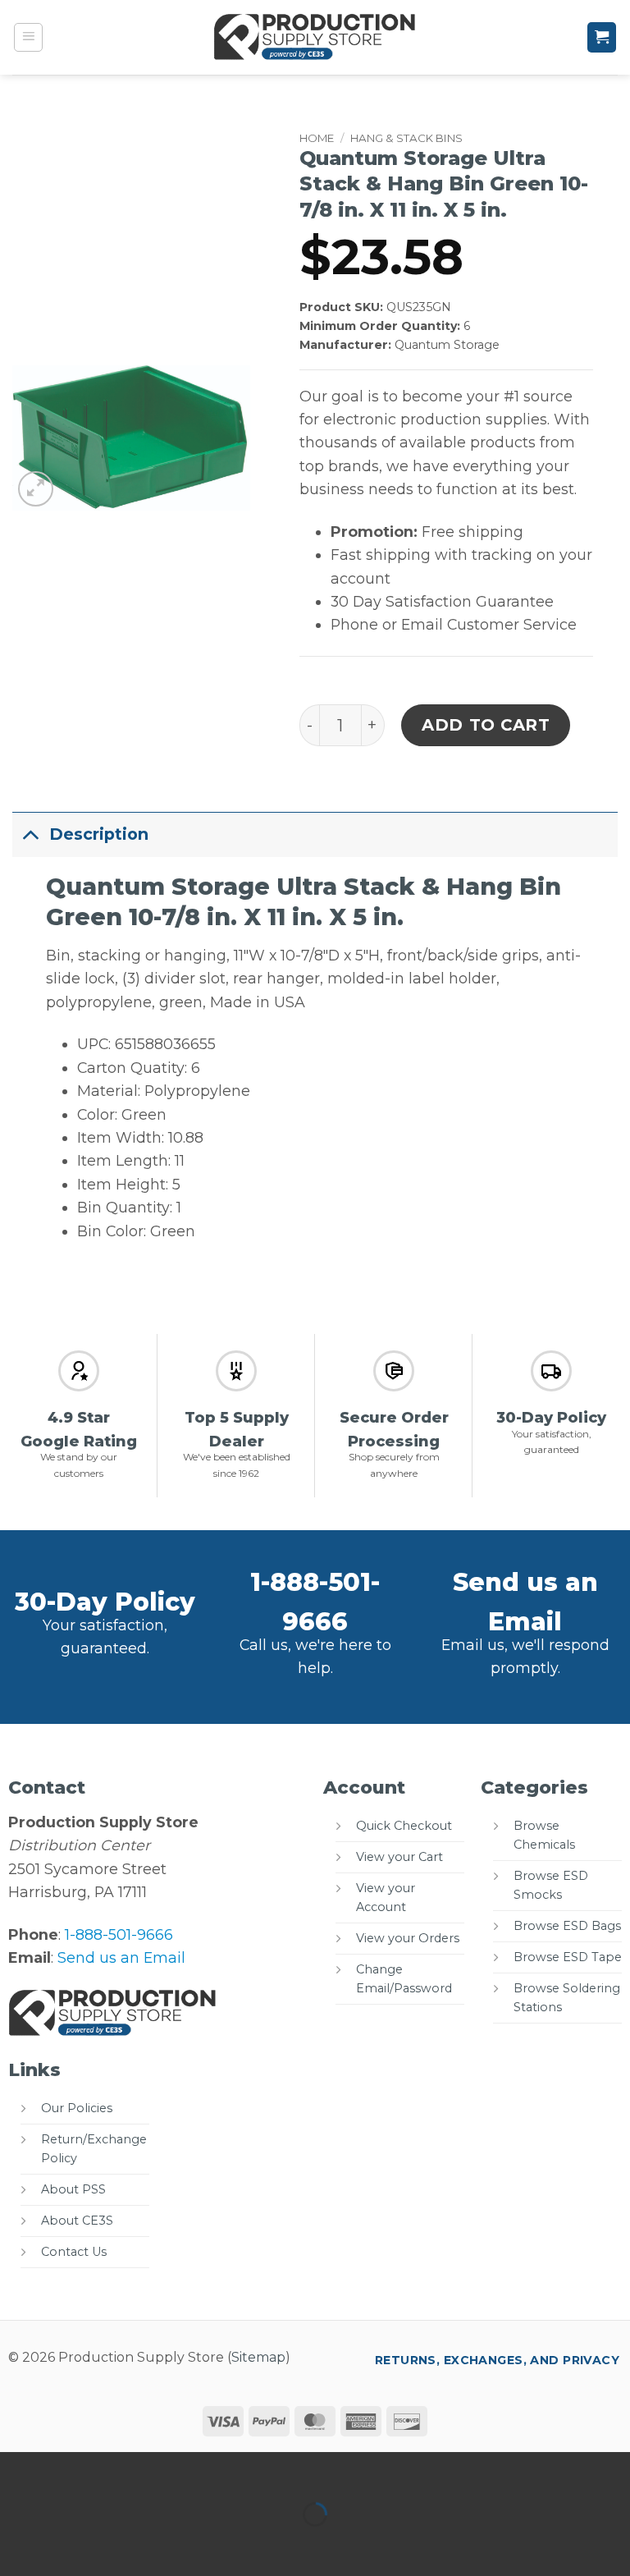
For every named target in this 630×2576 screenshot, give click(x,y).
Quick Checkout (404, 1826)
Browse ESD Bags (567, 1926)
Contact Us (74, 2252)
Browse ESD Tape (568, 1957)
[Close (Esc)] (179, 2470)
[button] (29, 38)
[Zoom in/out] (18, 2470)
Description (99, 834)
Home (317, 138)
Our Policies (77, 2108)
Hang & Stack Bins (406, 138)
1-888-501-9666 (119, 1934)
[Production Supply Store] (315, 37)
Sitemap (258, 2357)
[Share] (125, 2470)
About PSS (73, 2189)
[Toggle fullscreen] (72, 2470)
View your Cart (399, 1857)
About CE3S (77, 2221)
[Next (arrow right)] (72, 2544)
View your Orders (408, 1938)
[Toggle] (30, 834)
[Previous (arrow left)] (18, 2544)
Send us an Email (121, 1957)
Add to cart (486, 725)
